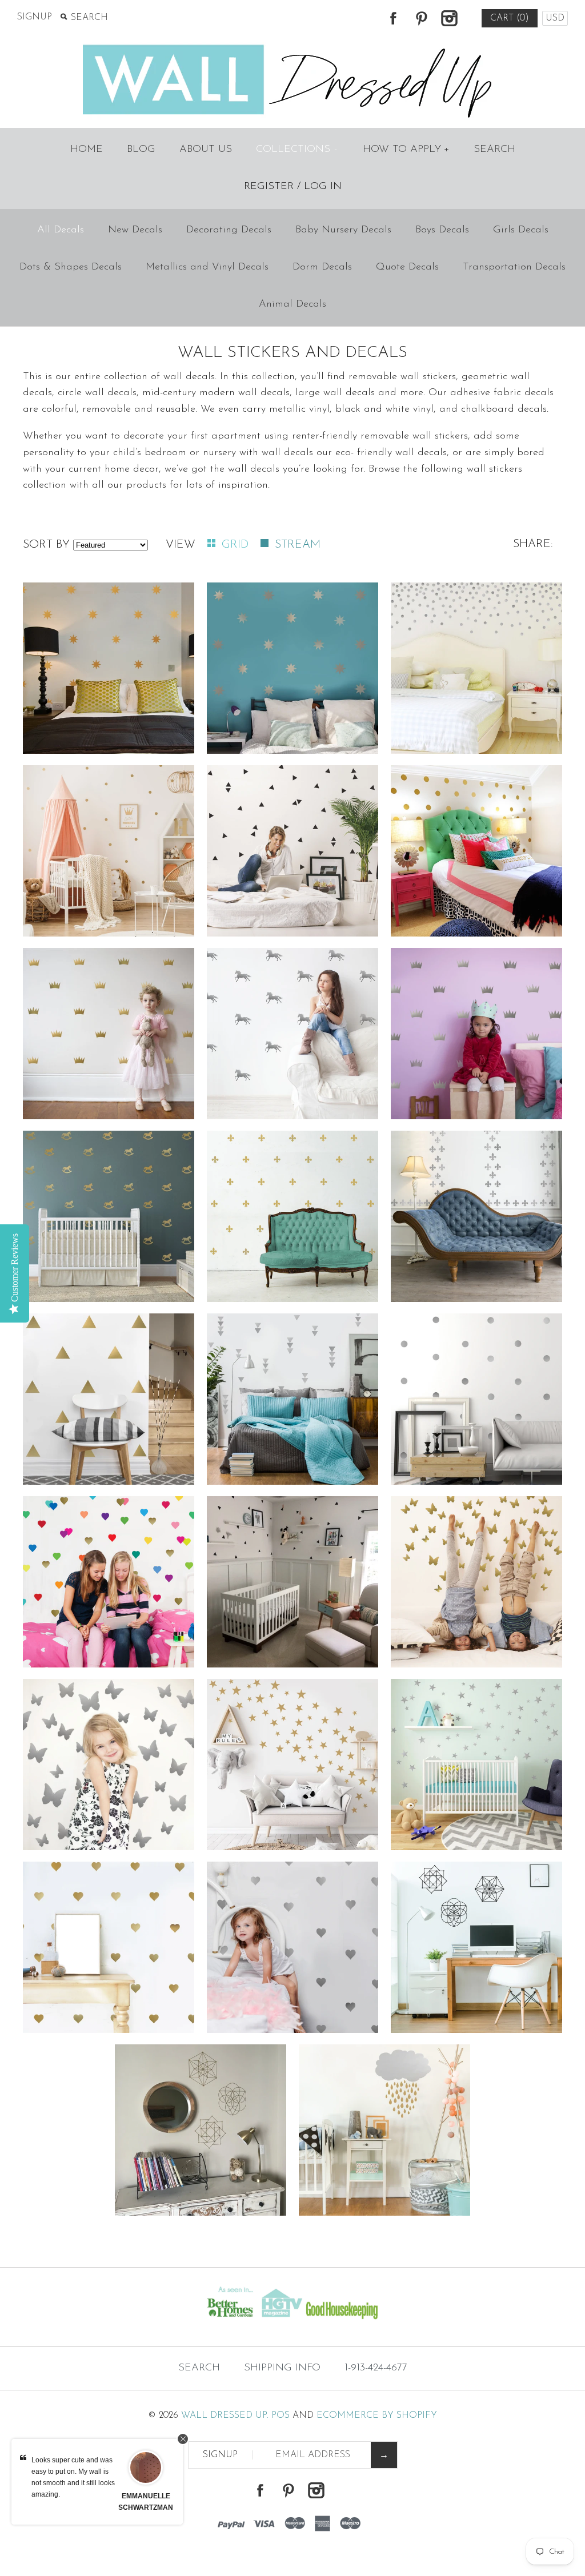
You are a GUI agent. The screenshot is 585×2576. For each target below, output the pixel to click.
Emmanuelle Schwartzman (146, 2502)
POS (281, 2416)
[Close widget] (183, 2439)
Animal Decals (292, 304)
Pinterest (421, 18)
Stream (298, 545)
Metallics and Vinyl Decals (207, 267)
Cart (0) (510, 18)
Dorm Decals (322, 267)
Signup (35, 17)
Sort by (46, 545)
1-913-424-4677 (376, 2368)
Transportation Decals (514, 267)
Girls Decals (521, 230)
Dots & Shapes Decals (71, 267)
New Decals (135, 230)
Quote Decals (407, 267)
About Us (206, 150)
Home (87, 150)
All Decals (61, 230)
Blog (141, 150)
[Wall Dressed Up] (293, 46)
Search (494, 150)
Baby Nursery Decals (343, 230)
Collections (297, 150)
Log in (323, 187)
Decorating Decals (229, 230)
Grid (237, 545)
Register (269, 187)
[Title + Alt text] (100, 2324)
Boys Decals (442, 230)
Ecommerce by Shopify (377, 2416)
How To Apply (406, 150)
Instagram (449, 18)
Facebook (393, 18)
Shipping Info (282, 2368)
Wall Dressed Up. (225, 2416)
